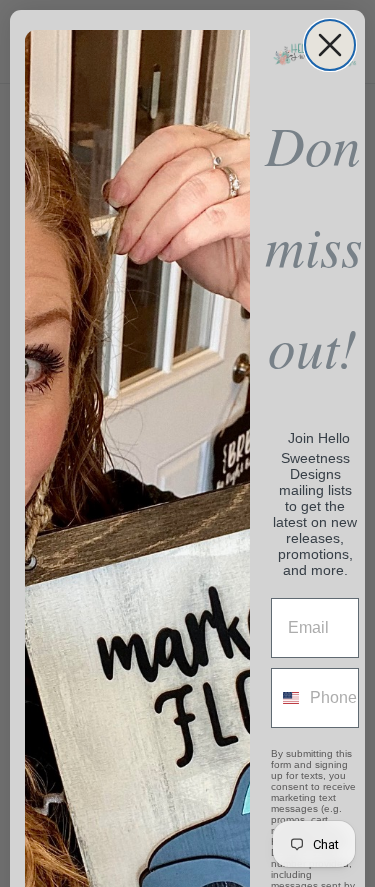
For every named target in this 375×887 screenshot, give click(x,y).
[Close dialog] (330, 45)
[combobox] (286, 698)
